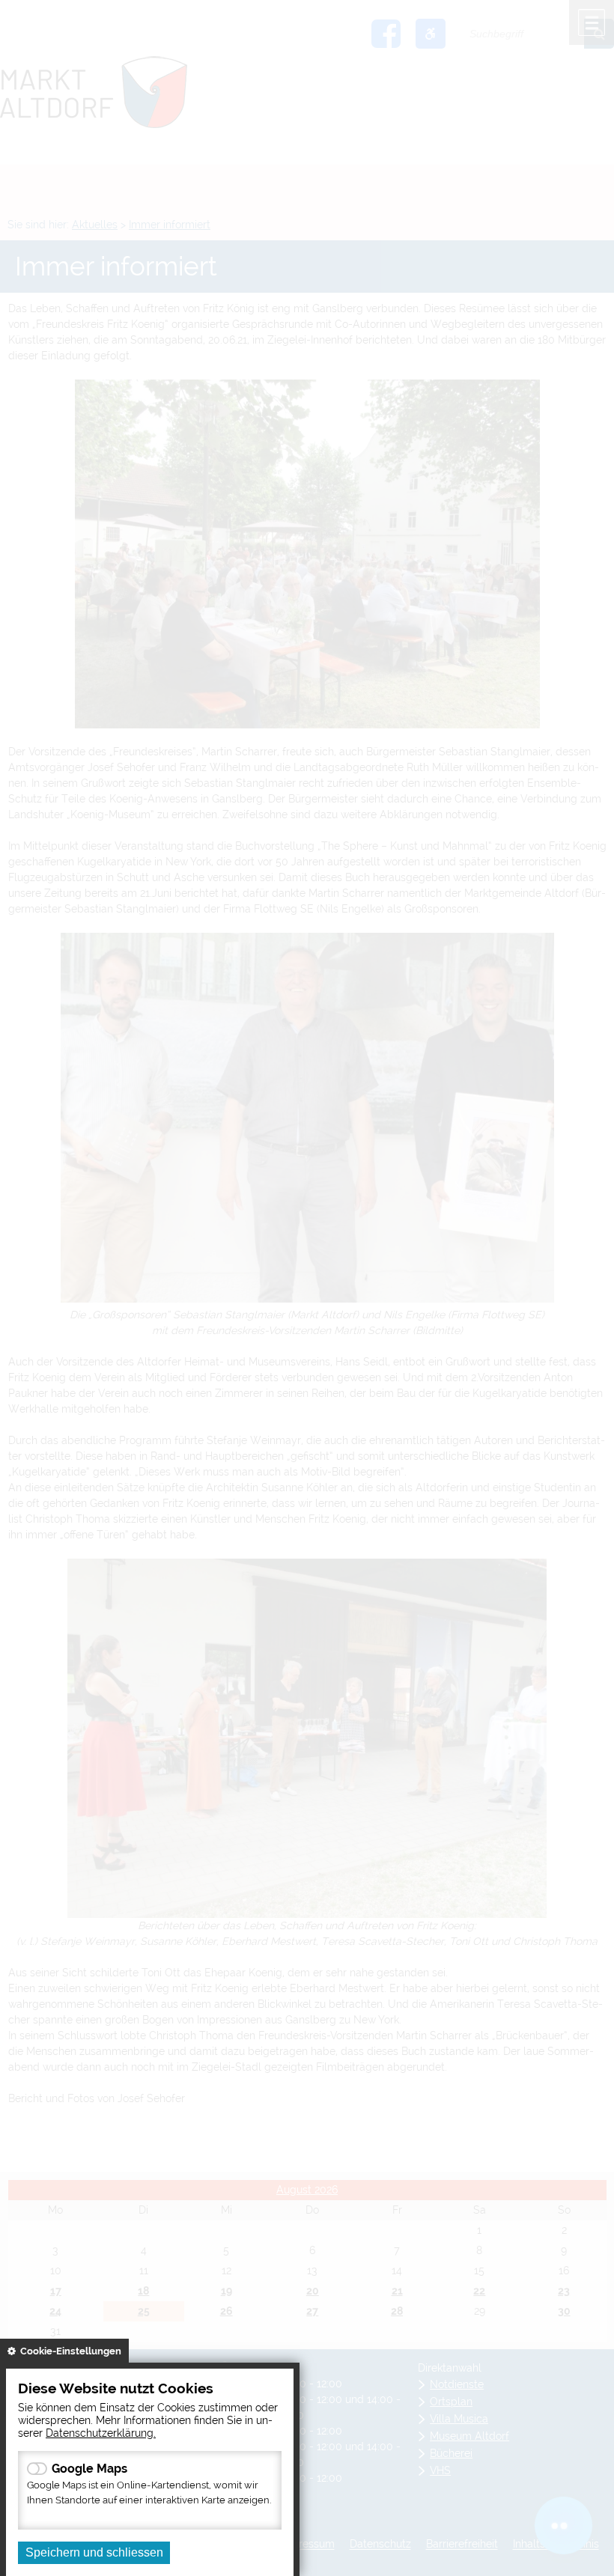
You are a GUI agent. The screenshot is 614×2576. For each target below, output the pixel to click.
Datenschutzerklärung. (101, 2433)
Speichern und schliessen (94, 2552)
